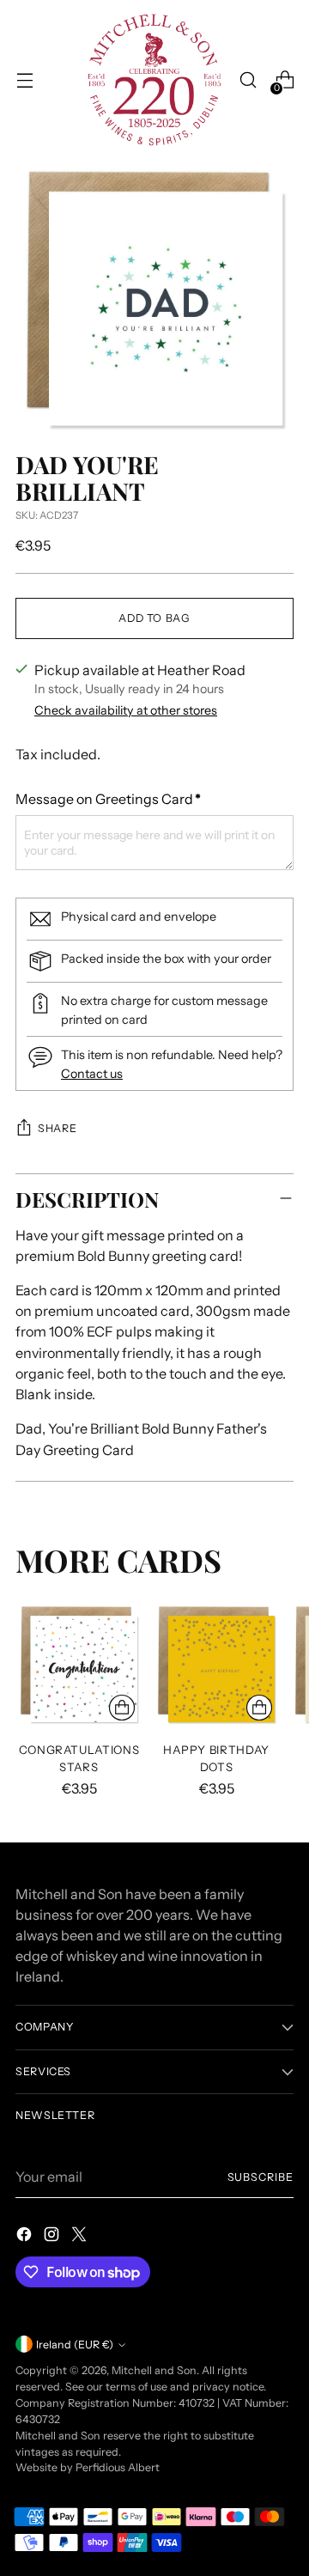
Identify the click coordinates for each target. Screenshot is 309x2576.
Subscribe (261, 2177)
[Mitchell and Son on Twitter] (81, 2237)
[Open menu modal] (24, 80)
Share (57, 1128)
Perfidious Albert (118, 2467)
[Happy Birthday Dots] (216, 1665)
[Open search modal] (248, 80)
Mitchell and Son (154, 2370)
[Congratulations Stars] (79, 1665)
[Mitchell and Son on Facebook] (26, 2237)
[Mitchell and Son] (154, 80)
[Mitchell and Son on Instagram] (53, 2237)
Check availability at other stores (126, 710)
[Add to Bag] (122, 1708)
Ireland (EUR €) (75, 2345)
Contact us (92, 1074)
